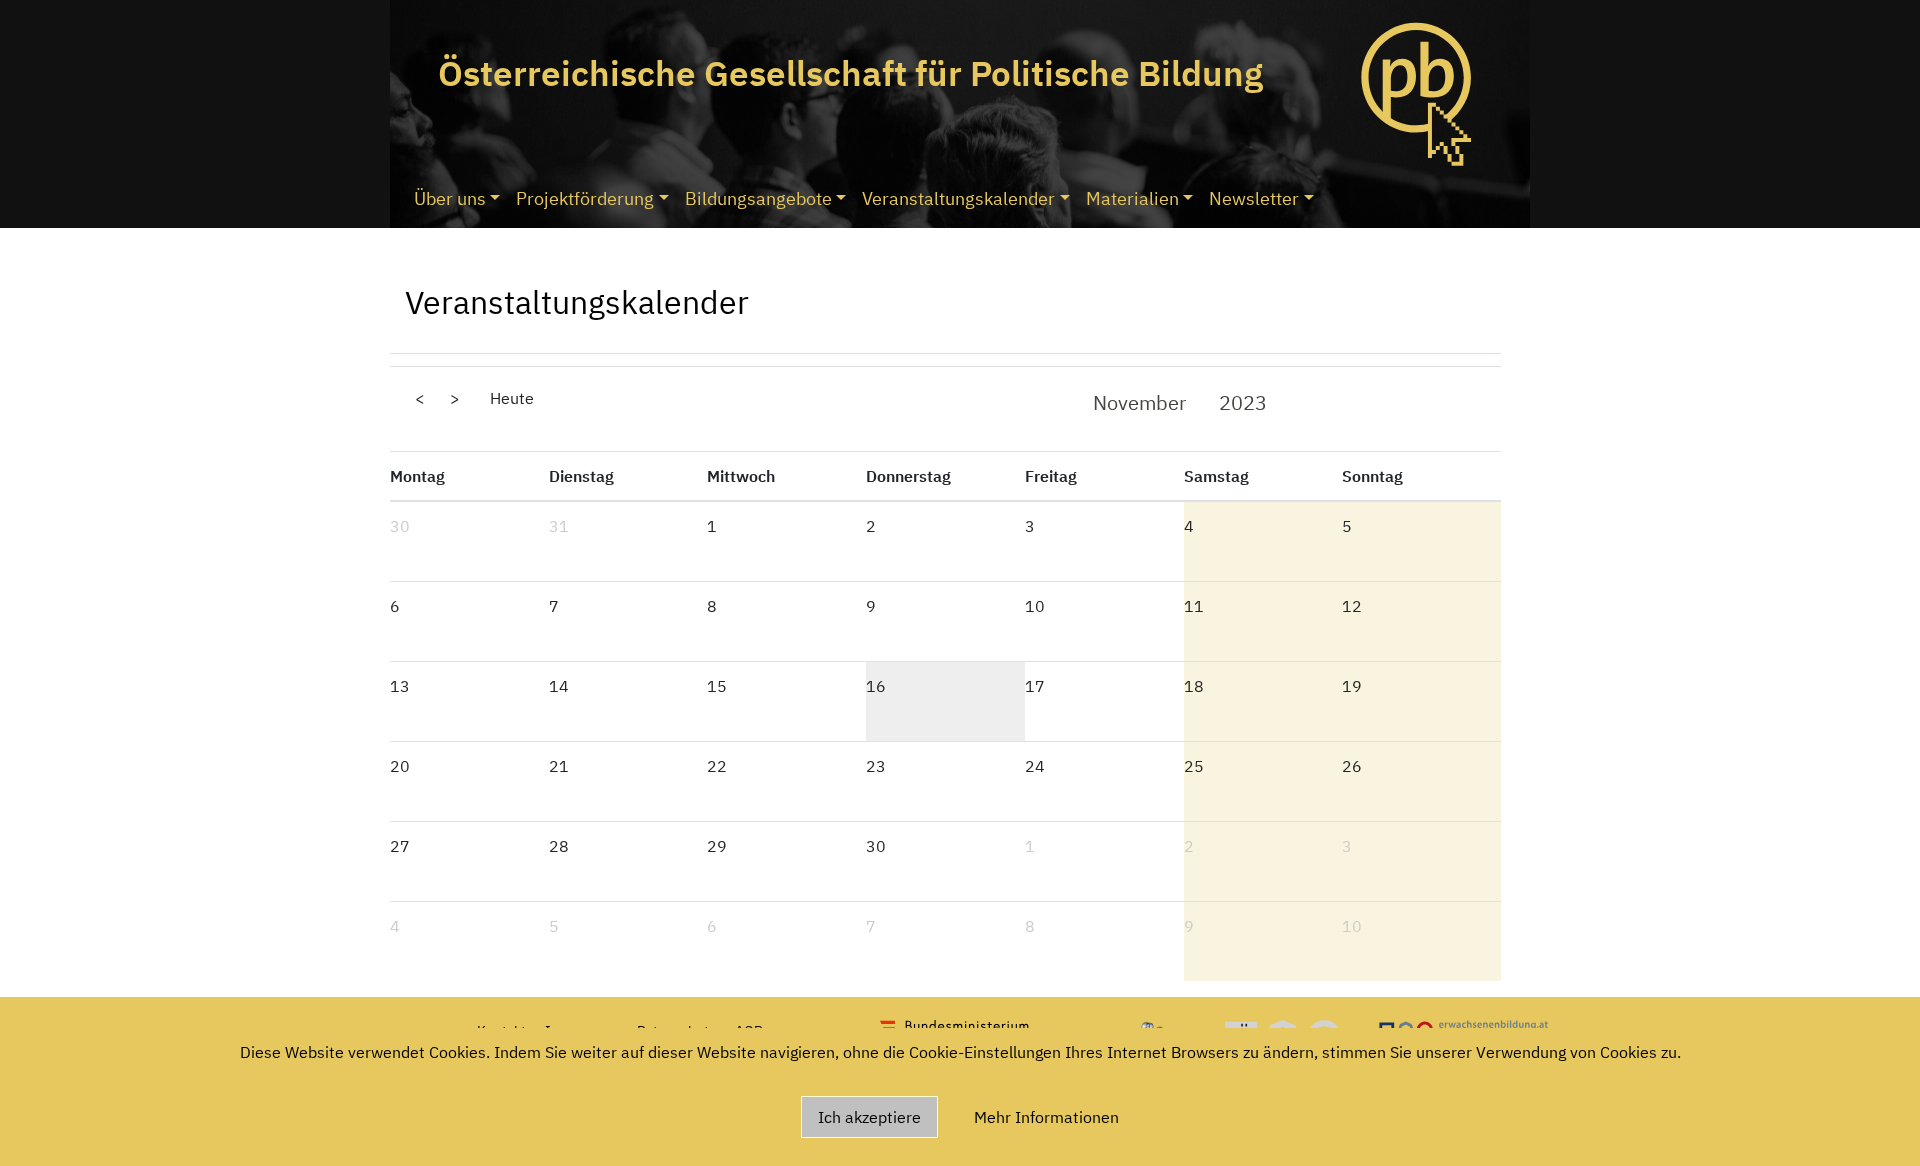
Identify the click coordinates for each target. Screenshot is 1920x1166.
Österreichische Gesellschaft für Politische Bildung (850, 73)
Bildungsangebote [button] (758, 198)
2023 (1243, 402)
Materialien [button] (1132, 198)
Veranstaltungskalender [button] (958, 198)
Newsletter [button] (1254, 198)
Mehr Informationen (1046, 1117)
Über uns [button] (450, 198)
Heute (512, 398)
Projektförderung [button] (585, 198)
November (1139, 402)
